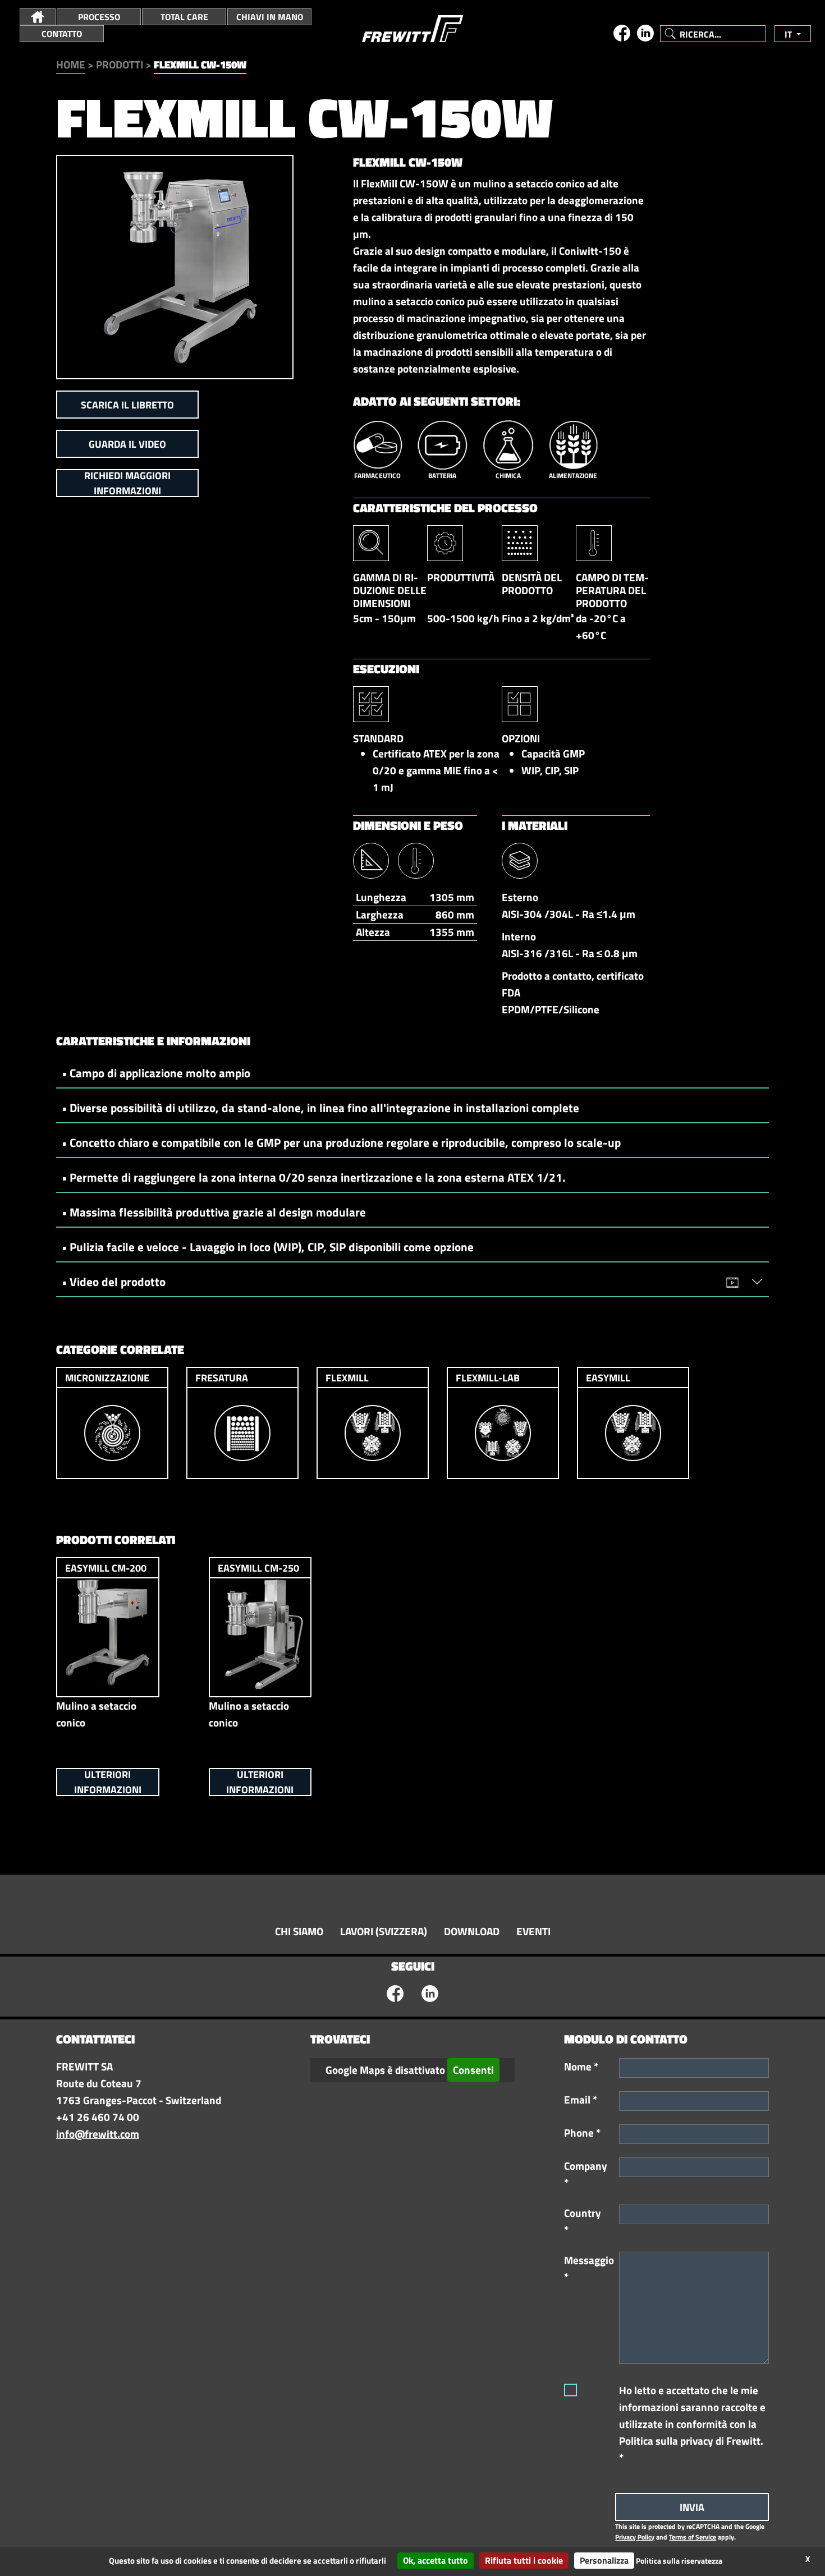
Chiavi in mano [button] (270, 17)
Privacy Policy (635, 2537)
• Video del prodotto (114, 1282)
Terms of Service (693, 2537)
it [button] (789, 34)
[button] (38, 17)
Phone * (582, 2133)
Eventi (533, 1931)
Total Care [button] (184, 17)
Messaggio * (588, 2269)
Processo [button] (99, 17)
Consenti (473, 2070)
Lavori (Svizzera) (384, 1931)
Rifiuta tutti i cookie (524, 2560)
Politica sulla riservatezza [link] (679, 2561)
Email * (581, 2100)
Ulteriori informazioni (108, 1782)
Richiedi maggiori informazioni (127, 483)
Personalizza (604, 2560)
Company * (586, 2174)
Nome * (581, 2067)
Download (472, 1931)
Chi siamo (299, 1931)
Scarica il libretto (127, 405)
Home (71, 65)
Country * (583, 2221)
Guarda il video (127, 444)
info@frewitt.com (98, 2134)
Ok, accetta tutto (436, 2560)
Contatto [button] (62, 34)
